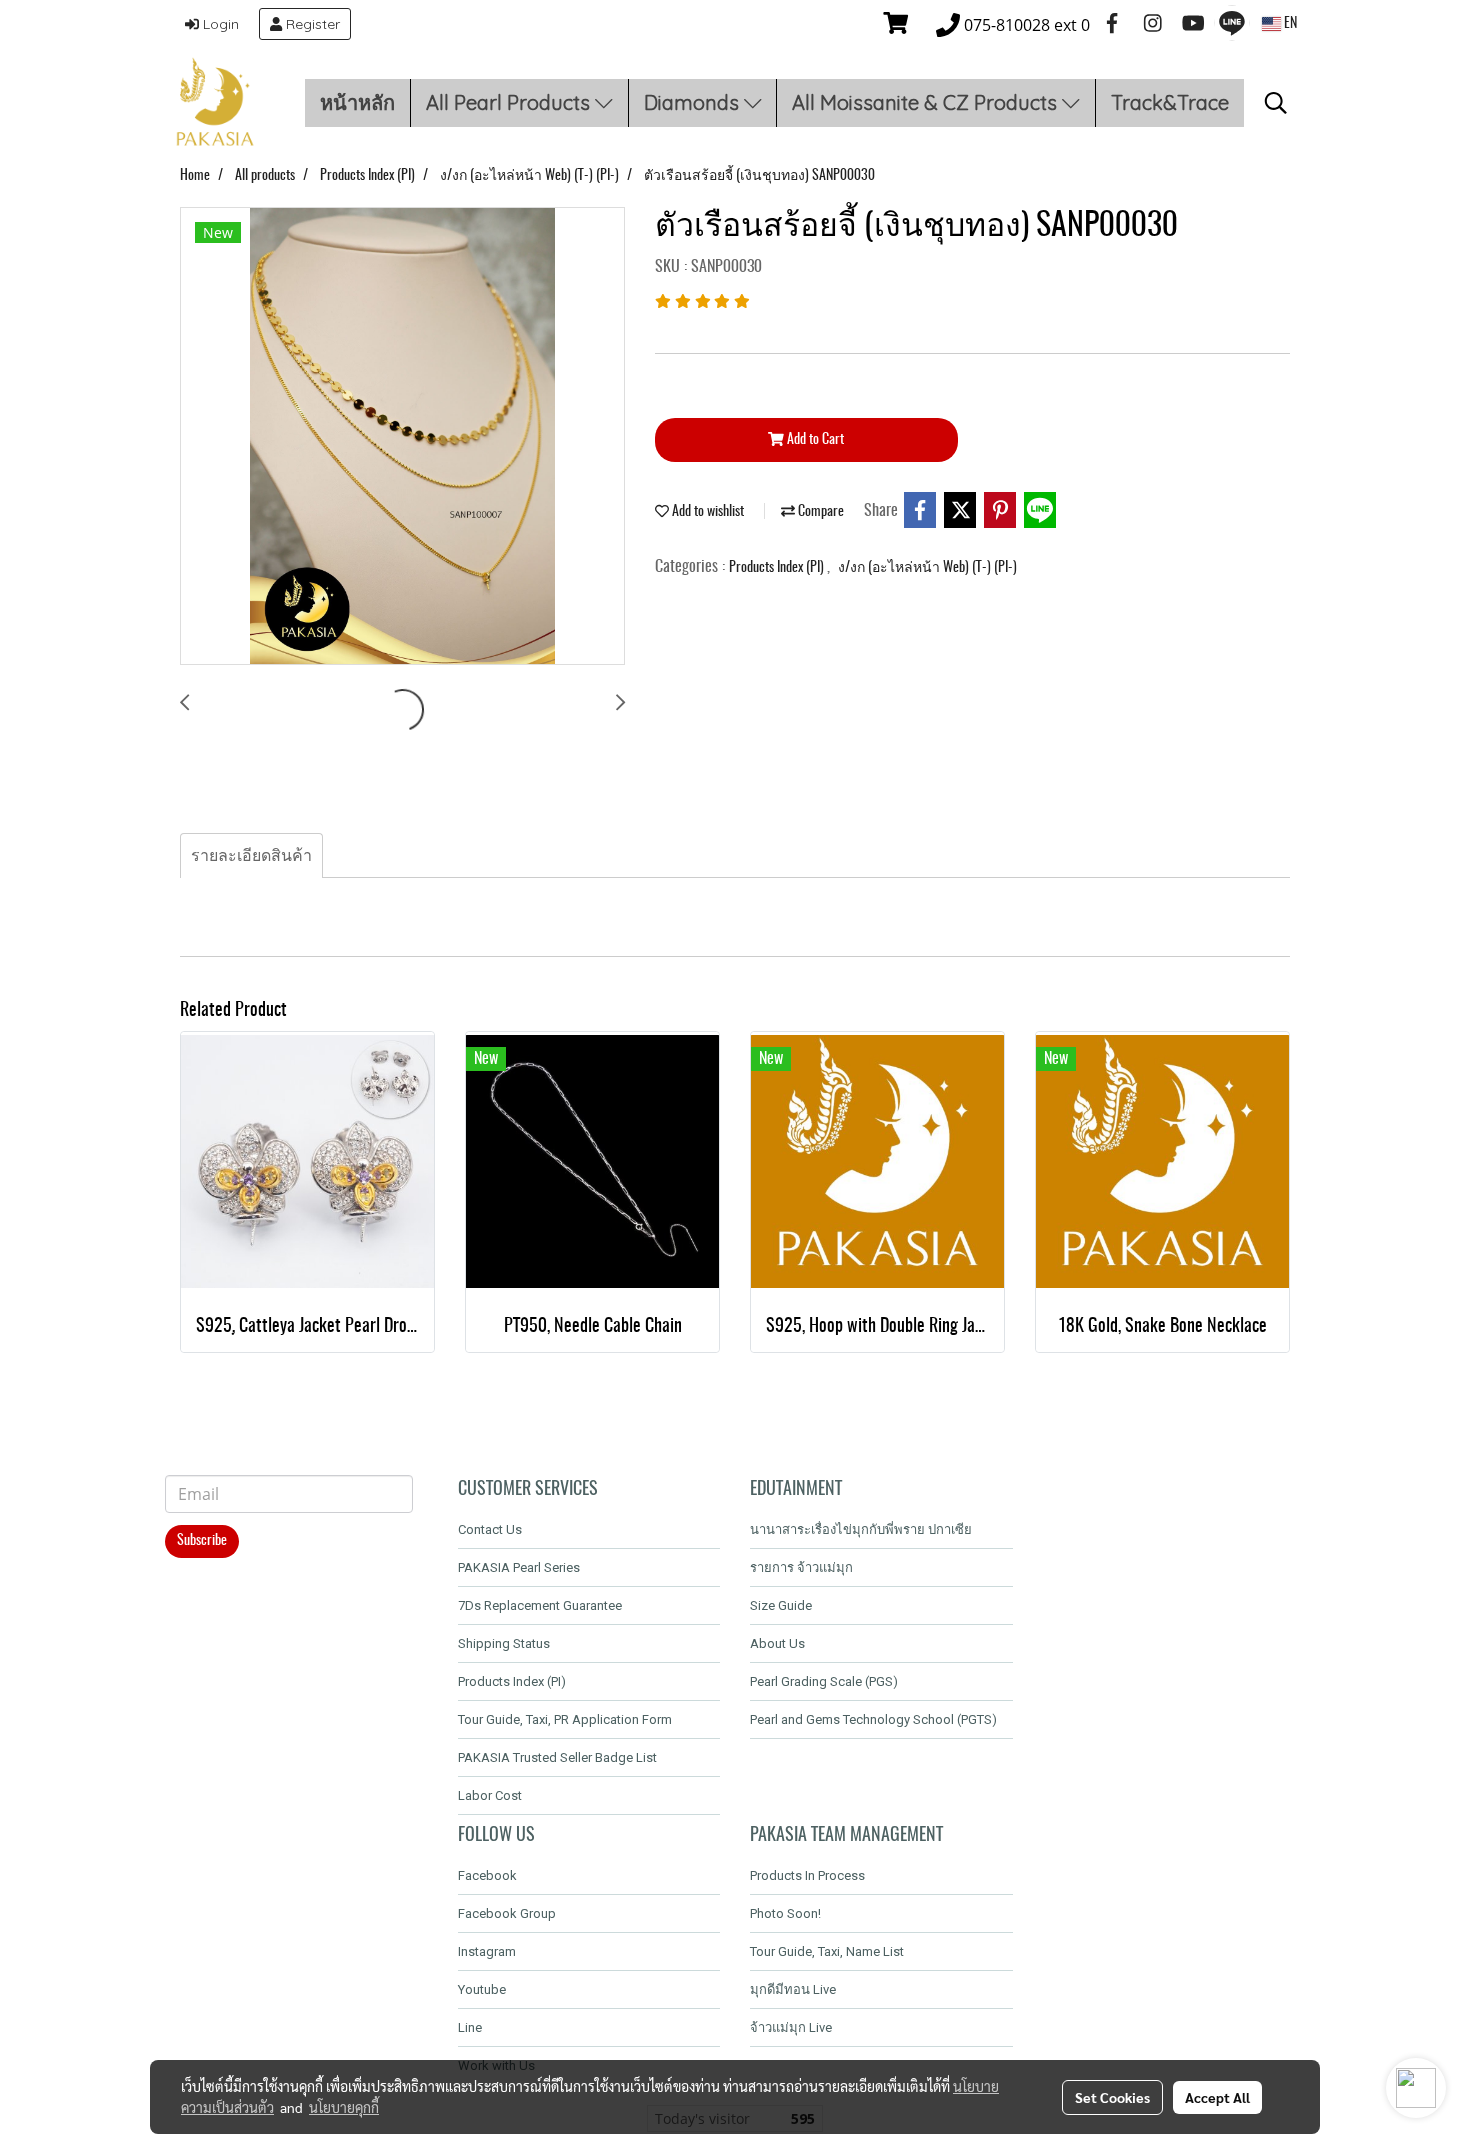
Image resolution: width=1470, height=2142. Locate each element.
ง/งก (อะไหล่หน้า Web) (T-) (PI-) (927, 568)
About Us (777, 1643)
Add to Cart (814, 440)
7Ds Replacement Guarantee (540, 1605)
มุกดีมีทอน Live (793, 1989)
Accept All (1217, 2097)
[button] (1276, 103)
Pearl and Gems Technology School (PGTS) (873, 1719)
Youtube (482, 1989)
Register (311, 24)
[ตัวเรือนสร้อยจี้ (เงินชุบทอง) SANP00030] (402, 437)
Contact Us (490, 1529)
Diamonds (694, 102)
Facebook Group (507, 1913)
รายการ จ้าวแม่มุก (801, 1567)
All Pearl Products (510, 102)
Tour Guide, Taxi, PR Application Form (565, 1719)
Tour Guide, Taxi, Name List (827, 1951)
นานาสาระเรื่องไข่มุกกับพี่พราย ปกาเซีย (861, 1529)
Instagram (487, 1951)
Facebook (487, 1875)
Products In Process (807, 1875)
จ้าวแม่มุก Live (791, 2027)
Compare (819, 512)
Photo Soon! (785, 1913)
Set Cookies (1112, 2097)
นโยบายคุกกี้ (344, 2107)
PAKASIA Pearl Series (519, 1567)
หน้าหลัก (357, 102)
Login (219, 24)
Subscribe (202, 1541)
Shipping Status (504, 1643)
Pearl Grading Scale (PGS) (824, 1681)
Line (470, 2027)
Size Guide (781, 1605)
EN (1289, 24)
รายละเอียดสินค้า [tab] (251, 856)
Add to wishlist (706, 512)
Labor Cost (490, 1795)
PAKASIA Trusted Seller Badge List (557, 1757)
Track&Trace (1170, 102)
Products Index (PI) (778, 568)
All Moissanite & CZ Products (927, 102)
